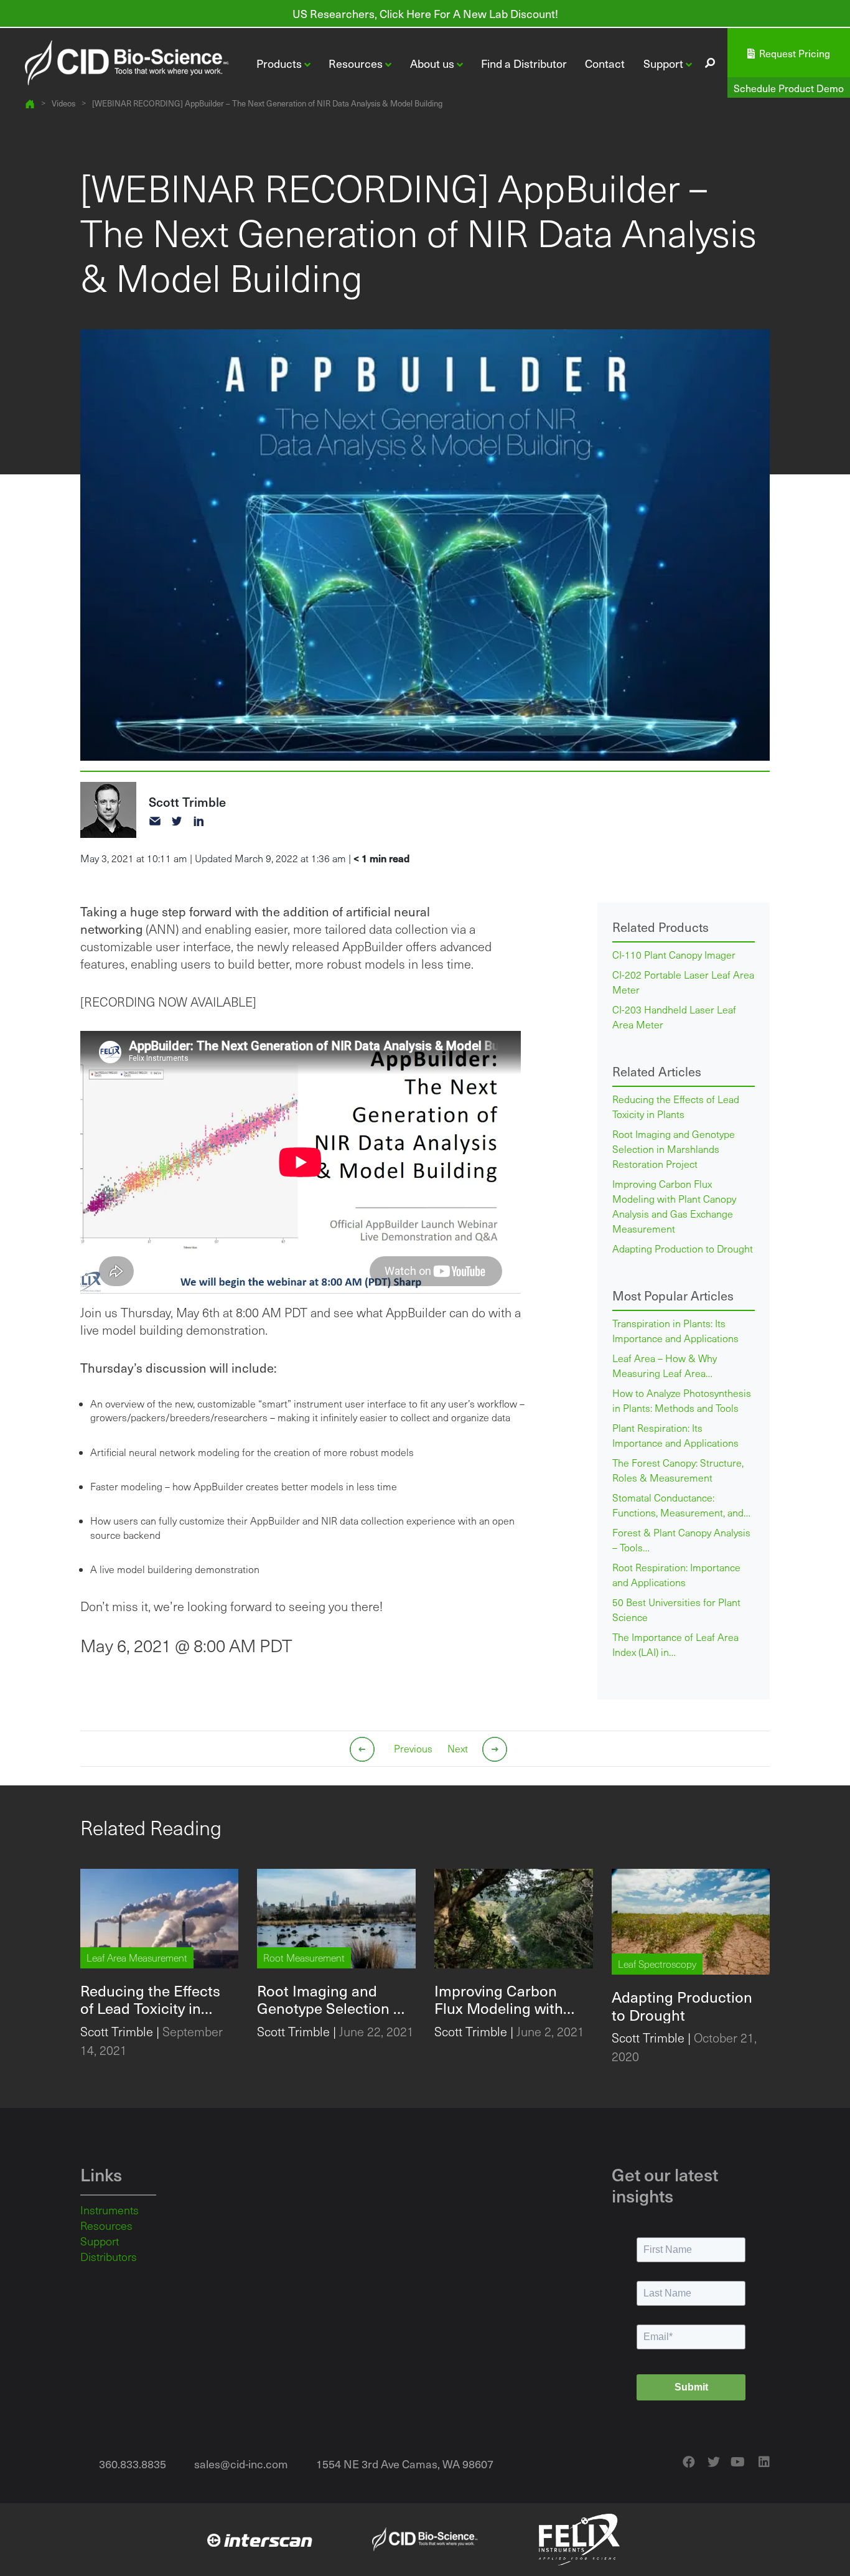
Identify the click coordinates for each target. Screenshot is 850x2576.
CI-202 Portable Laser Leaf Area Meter (683, 982)
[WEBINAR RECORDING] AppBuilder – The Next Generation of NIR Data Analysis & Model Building (267, 104)
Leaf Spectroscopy (657, 1964)
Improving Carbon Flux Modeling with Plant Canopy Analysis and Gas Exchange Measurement (674, 1206)
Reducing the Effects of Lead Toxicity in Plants (676, 1107)
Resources (106, 2226)
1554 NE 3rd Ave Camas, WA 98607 (405, 2464)
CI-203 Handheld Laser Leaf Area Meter (674, 1017)
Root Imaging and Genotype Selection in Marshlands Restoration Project (674, 1149)
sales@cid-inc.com (241, 2464)
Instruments (110, 2210)
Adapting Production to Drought (683, 1248)
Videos (63, 104)
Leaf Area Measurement (137, 1958)
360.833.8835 (133, 2464)
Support (100, 2241)
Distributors (109, 2257)
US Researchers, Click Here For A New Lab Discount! (425, 13)
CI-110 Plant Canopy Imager (674, 955)
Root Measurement (304, 1958)
